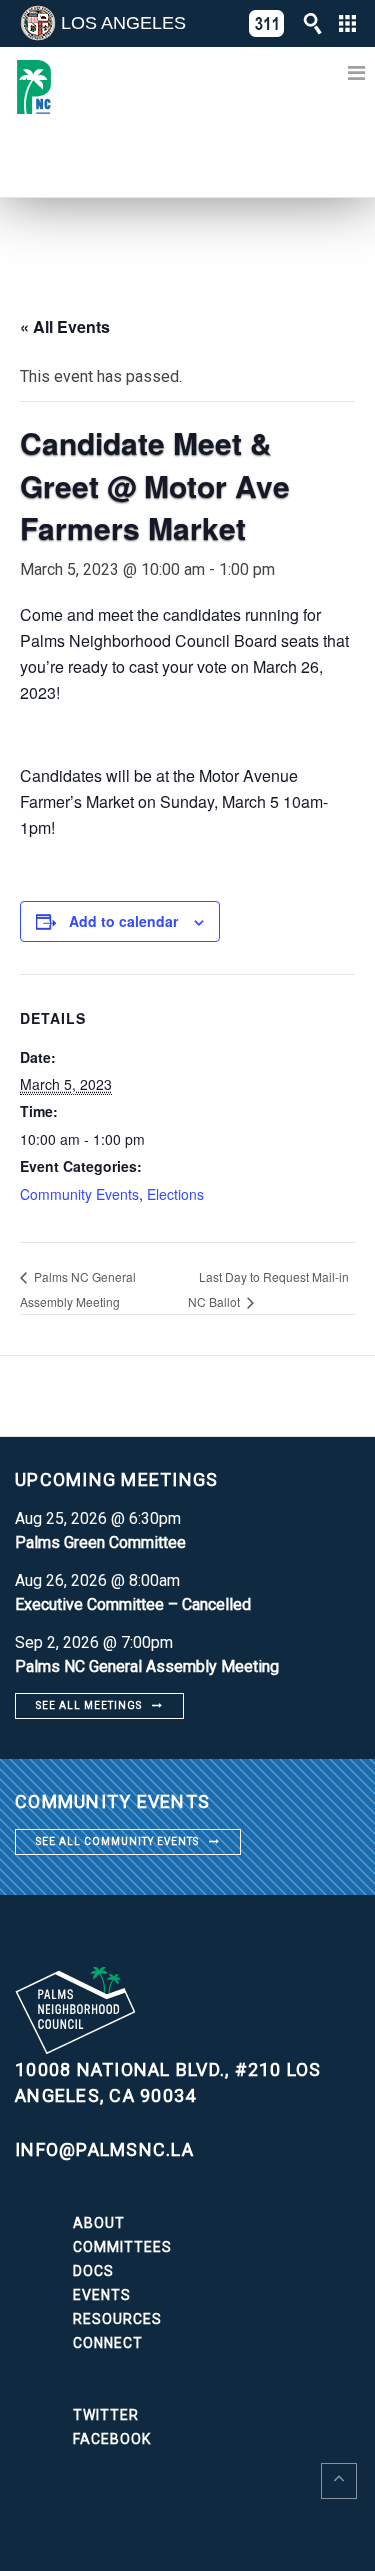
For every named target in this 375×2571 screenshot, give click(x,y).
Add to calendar (123, 921)
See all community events (117, 1841)
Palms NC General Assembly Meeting (147, 1666)
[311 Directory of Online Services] (267, 23)
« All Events (65, 326)
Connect (108, 2343)
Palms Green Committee (100, 1542)
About (99, 2223)
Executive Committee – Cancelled (133, 1604)
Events (102, 2295)
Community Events (79, 1194)
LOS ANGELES (123, 23)
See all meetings (89, 1705)
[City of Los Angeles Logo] (38, 23)
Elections (175, 1194)
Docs (93, 2271)
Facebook (112, 2439)
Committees (122, 2247)
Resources (117, 2319)
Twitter (106, 2415)
